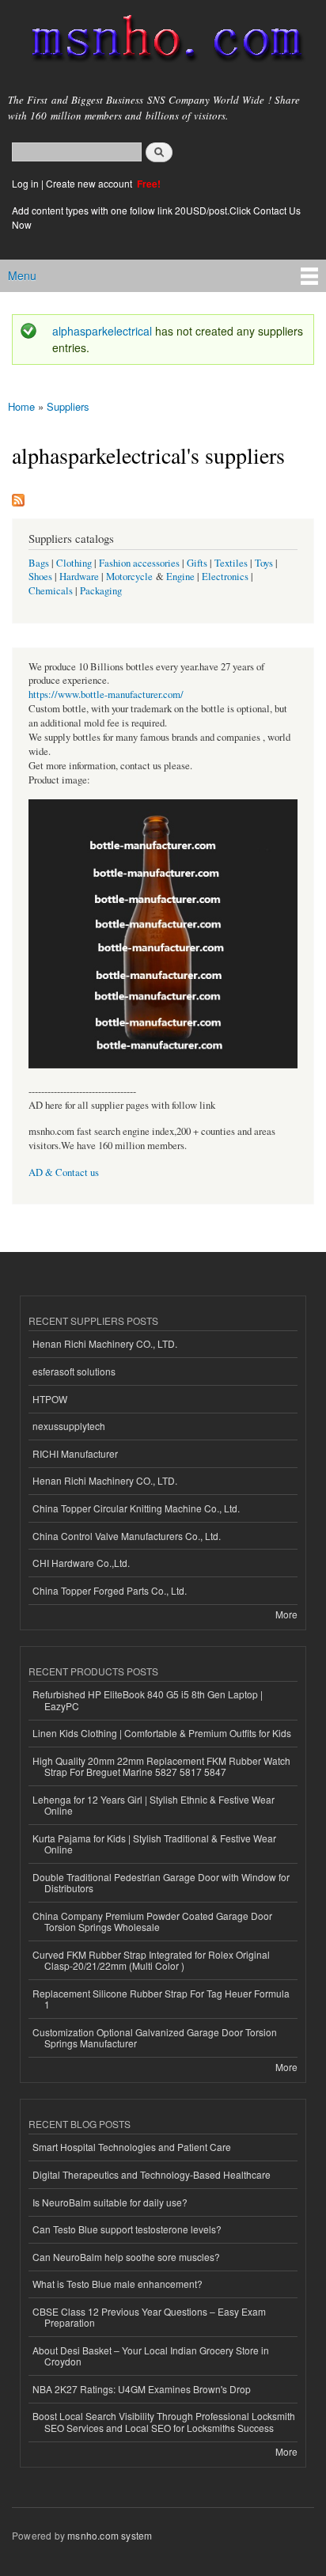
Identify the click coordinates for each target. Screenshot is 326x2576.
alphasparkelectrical (102, 331)
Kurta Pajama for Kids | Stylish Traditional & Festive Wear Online (154, 1844)
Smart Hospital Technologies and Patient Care (132, 2147)
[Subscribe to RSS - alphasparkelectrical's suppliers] (18, 496)
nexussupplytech (69, 1426)
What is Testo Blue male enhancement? (118, 2284)
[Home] (160, 42)
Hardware (79, 577)
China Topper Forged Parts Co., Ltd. (110, 1590)
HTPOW (50, 1399)
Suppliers (68, 406)
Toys (264, 563)
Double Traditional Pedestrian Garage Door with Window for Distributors (161, 1882)
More (286, 1614)
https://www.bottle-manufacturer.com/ (106, 694)
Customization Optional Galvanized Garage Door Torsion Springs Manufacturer (155, 2037)
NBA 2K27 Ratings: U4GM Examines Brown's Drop (142, 2389)
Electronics (225, 577)
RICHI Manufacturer (75, 1453)
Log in (25, 183)
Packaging (101, 591)
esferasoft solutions (74, 1371)
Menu (22, 275)
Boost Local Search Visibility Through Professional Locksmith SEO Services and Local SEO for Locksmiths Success (164, 2421)
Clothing (74, 563)
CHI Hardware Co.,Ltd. (81, 1563)
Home (21, 406)
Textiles (231, 563)
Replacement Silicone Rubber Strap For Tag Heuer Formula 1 (161, 1999)
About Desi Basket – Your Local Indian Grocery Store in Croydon (151, 2356)
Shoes (40, 577)
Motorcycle (129, 577)
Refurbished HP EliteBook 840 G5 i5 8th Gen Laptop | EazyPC (148, 1700)
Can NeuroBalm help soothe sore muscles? (126, 2257)
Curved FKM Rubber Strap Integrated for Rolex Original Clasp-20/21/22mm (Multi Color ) (151, 1960)
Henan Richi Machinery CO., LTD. (105, 1343)
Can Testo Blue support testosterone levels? (127, 2229)
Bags (39, 563)
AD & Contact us (64, 1172)
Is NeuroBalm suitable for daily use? (110, 2202)
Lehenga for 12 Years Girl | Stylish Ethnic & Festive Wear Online (154, 1805)
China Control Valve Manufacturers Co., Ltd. (127, 1536)
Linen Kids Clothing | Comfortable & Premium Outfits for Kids (162, 1733)
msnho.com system (110, 2535)
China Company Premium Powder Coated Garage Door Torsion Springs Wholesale (152, 1921)
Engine (180, 577)
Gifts (197, 563)
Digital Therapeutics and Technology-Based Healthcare (152, 2174)
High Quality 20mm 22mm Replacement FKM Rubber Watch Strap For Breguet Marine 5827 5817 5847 (161, 1766)
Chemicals (52, 591)
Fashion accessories (139, 563)
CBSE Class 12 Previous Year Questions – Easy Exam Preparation (149, 2317)
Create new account (90, 183)
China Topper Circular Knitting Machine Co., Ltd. (136, 1508)
